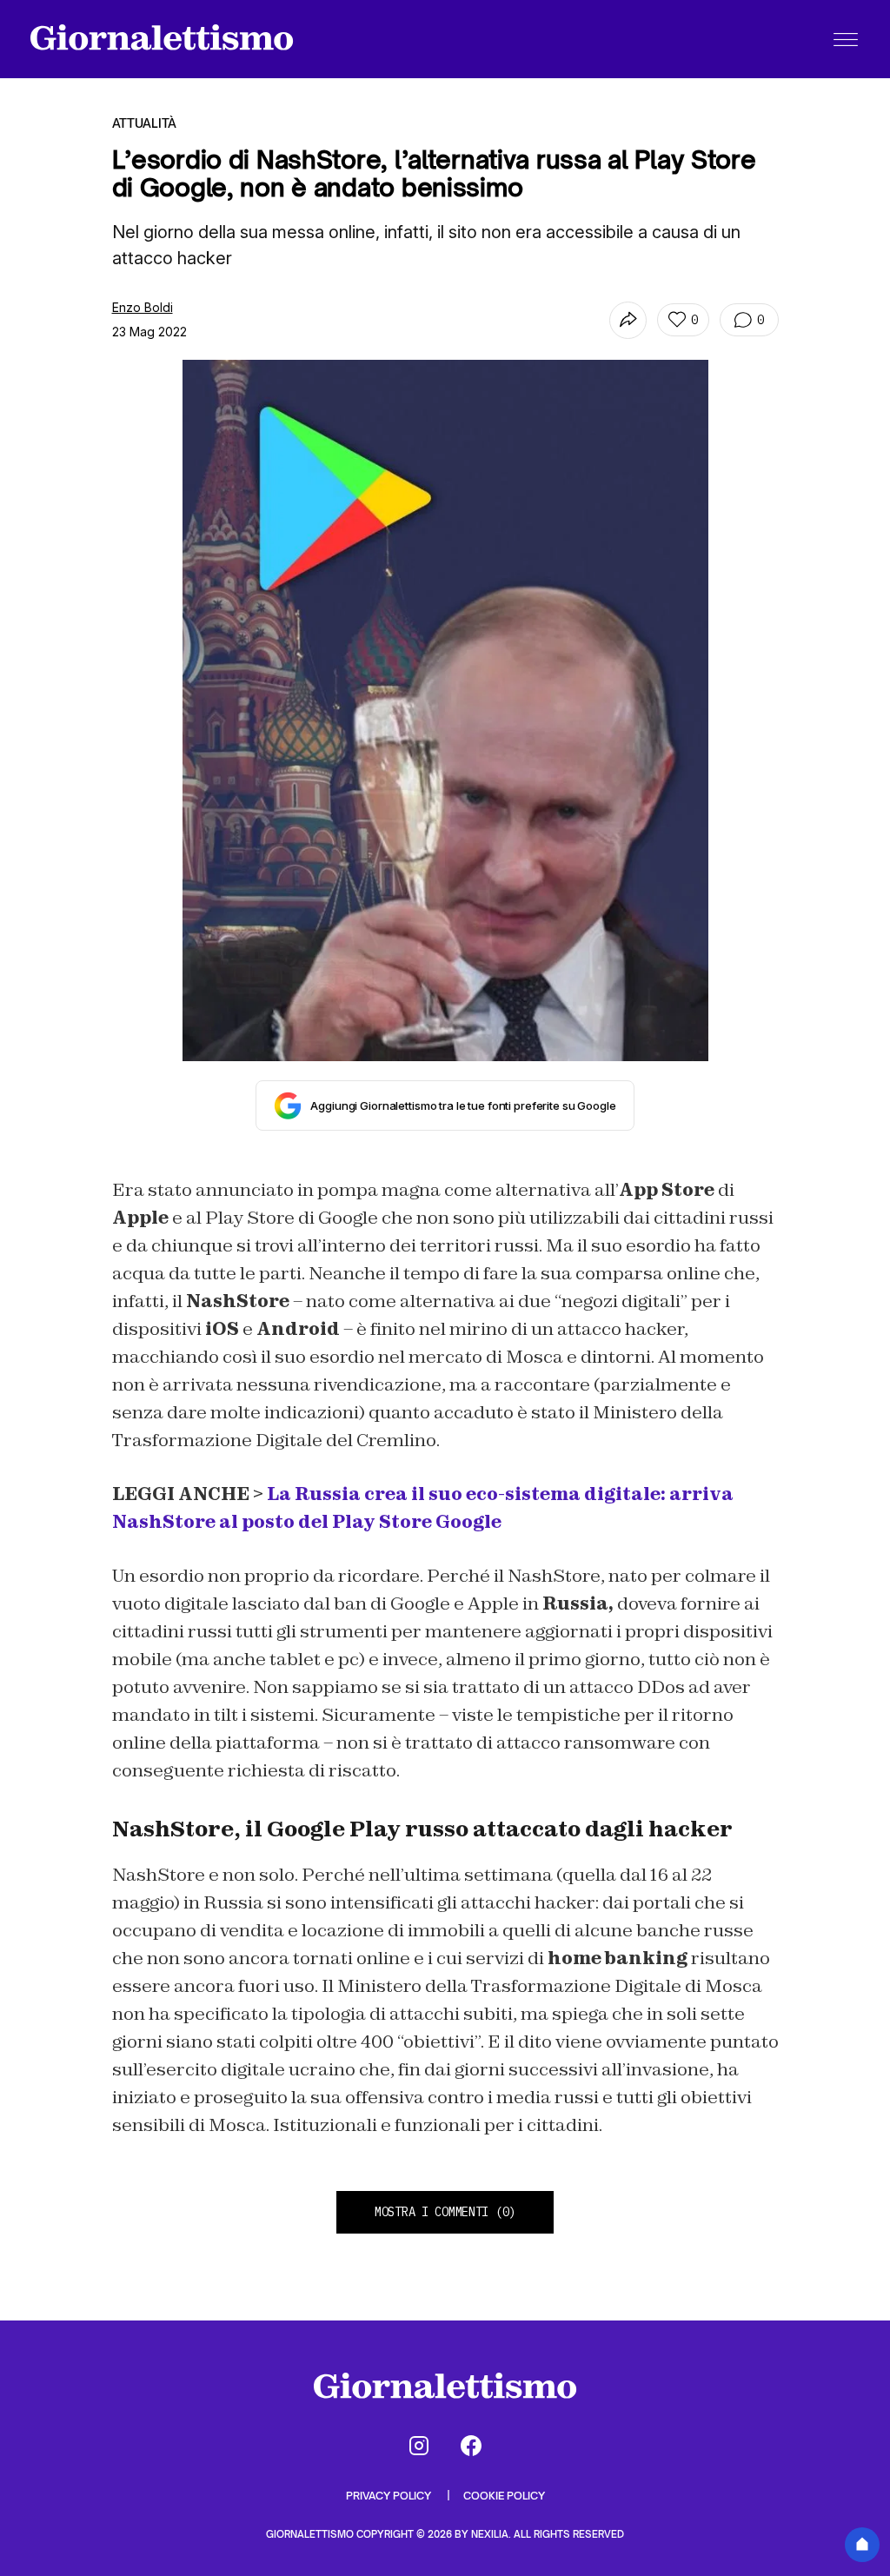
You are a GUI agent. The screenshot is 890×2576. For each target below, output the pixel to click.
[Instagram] (419, 2446)
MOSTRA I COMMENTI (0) (445, 2212)
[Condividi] (628, 320)
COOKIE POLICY (504, 2496)
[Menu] (846, 39)
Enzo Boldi (143, 307)
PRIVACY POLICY (390, 2496)
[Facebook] (471, 2446)
